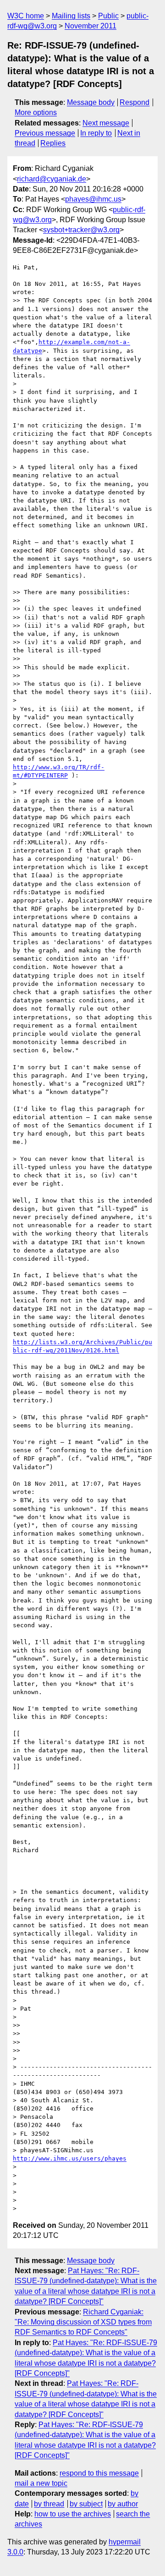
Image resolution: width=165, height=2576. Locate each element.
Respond (135, 102)
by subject (86, 2504)
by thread (49, 2504)
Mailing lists (71, 16)
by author (123, 2504)
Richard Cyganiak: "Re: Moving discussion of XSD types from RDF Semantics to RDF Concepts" (83, 2322)
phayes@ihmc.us (93, 199)
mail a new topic (41, 2483)
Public (108, 16)
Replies (53, 143)
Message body (91, 102)
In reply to (96, 133)
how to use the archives (73, 2514)
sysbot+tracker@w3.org (81, 230)
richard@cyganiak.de (52, 179)
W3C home (26, 16)
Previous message (45, 133)
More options (36, 112)
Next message (106, 123)
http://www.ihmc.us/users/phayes (70, 2158)
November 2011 (91, 26)
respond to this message (99, 2473)
